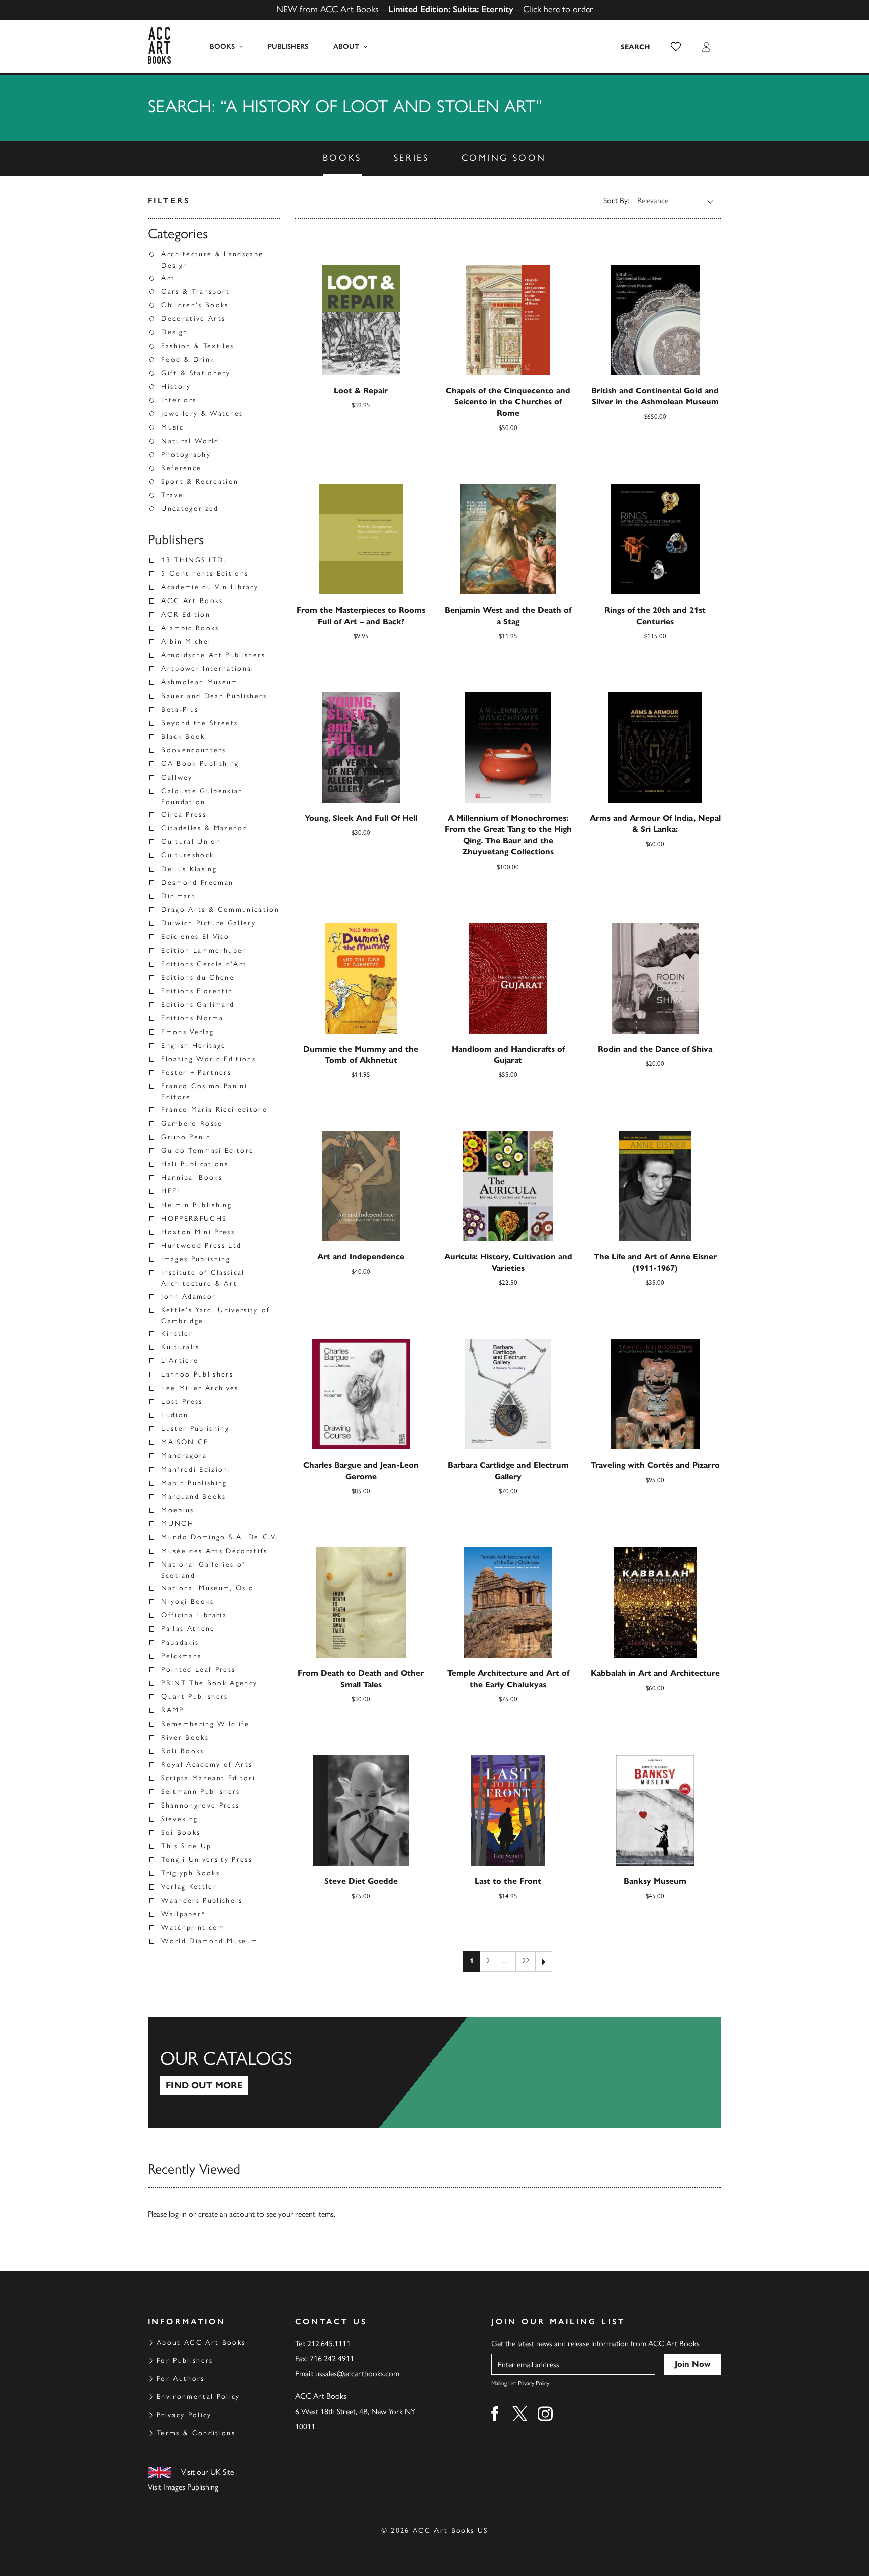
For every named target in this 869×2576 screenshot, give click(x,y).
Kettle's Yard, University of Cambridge (216, 1315)
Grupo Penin (186, 1137)
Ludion (175, 1415)
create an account (227, 2214)
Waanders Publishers (202, 1900)
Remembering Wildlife (205, 1724)
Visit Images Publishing (183, 2487)
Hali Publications (195, 1164)
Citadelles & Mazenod (205, 828)
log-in (178, 2214)
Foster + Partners (196, 1072)
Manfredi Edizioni (196, 1469)
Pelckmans (181, 1656)
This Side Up (186, 1846)
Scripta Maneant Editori (208, 1778)
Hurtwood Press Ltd (201, 1246)
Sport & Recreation (200, 482)
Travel (173, 495)
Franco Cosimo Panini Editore (204, 1092)
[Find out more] (434, 2073)
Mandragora (184, 1456)
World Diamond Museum (210, 1941)
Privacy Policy (184, 2415)
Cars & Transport (196, 291)
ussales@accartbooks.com (357, 2374)
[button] (676, 47)
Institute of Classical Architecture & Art (203, 1278)
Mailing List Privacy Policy (520, 2383)
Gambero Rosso (192, 1123)
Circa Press (184, 814)
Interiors (179, 400)
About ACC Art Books (201, 2342)
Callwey (177, 777)
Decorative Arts (193, 319)
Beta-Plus (180, 709)
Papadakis (180, 1642)
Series (412, 158)
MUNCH (178, 1524)
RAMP (172, 1710)
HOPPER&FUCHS (194, 1218)
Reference (181, 468)
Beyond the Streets (200, 723)
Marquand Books (194, 1496)
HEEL (171, 1191)
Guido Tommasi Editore (208, 1150)
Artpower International (208, 669)
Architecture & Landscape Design (212, 260)
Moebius (178, 1510)
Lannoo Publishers (197, 1374)
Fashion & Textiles (198, 346)
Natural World (190, 441)
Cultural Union (191, 842)
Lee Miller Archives (200, 1388)
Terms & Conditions (196, 2433)
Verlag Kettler (189, 1887)
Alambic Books (190, 628)
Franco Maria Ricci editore (214, 1110)
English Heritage (194, 1045)
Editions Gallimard (198, 1005)
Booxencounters (194, 750)
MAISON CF (185, 1442)
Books (222, 47)
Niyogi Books (188, 1602)
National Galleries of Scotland (203, 1570)
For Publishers (185, 2360)
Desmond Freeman (197, 882)
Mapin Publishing (194, 1483)
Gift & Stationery (196, 373)
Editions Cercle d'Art (204, 964)
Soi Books (181, 1832)
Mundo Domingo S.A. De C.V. (220, 1537)
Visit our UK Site (207, 2472)
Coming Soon (504, 158)
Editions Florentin (197, 991)
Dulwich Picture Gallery (209, 923)
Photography (186, 454)
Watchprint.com (193, 1927)
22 (526, 1961)
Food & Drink (188, 359)
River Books (185, 1737)
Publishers (288, 47)
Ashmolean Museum (200, 682)
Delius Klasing (189, 869)
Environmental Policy (199, 2397)
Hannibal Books (192, 1178)
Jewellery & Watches (202, 414)
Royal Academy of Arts (207, 1765)
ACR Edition (186, 614)
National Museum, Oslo (208, 1588)
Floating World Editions (209, 1059)
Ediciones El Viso (195, 937)
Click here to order (558, 9)
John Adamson (189, 1296)
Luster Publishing (195, 1429)
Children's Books (195, 305)
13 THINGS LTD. (194, 560)
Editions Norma (192, 1018)
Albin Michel (186, 641)
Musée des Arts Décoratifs (214, 1551)
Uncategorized (190, 509)
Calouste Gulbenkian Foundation (202, 796)
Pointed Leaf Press (198, 1669)
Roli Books (183, 1751)
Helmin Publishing (197, 1205)
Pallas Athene (188, 1629)
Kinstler (177, 1334)
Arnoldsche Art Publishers (213, 655)
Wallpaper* (184, 1914)
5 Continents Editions (205, 574)
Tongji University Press (207, 1860)
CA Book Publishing (200, 764)
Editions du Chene (198, 977)
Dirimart (179, 896)
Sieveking (180, 1819)
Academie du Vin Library (210, 587)
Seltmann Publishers (201, 1792)
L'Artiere (180, 1361)
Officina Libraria (194, 1615)
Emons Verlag (188, 1032)
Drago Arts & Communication (220, 910)
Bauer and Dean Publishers (214, 696)
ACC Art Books (192, 601)
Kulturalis (180, 1347)
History (176, 387)
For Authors (181, 2379)
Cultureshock (188, 855)
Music (172, 427)
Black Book (183, 737)
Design (175, 332)
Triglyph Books (191, 1873)
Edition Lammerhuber (204, 950)
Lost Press (182, 1401)
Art (168, 278)
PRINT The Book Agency (209, 1683)
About (346, 47)
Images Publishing (196, 1259)
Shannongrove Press (200, 1805)
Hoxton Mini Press (198, 1232)
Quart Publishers (195, 1697)
